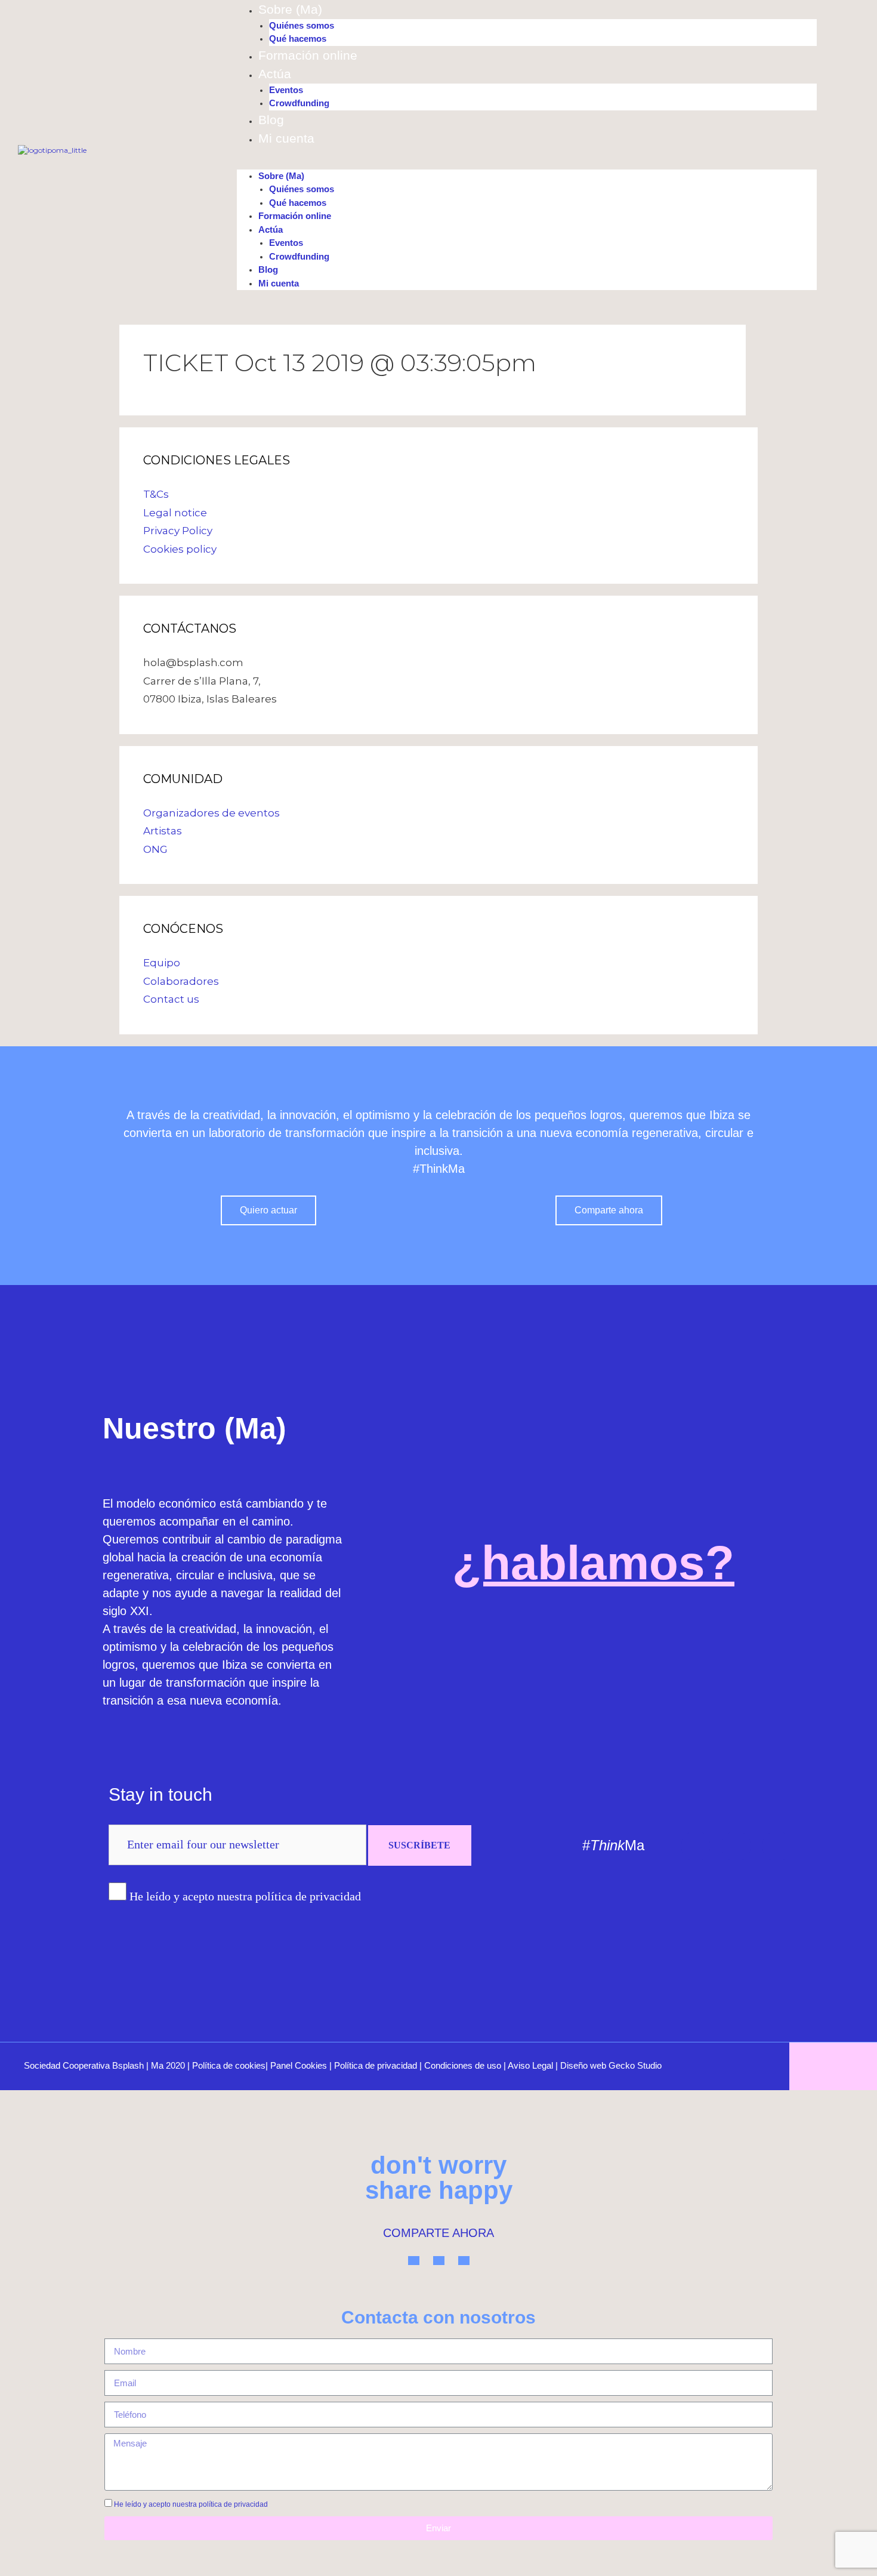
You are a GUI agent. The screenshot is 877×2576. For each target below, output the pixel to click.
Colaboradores (181, 981)
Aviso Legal (530, 2065)
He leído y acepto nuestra (191, 2504)
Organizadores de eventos (211, 813)
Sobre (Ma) (290, 9)
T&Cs (156, 494)
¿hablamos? (593, 1563)
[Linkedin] (696, 1846)
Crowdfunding (299, 103)
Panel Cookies (299, 2065)
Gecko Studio (635, 2065)
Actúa (275, 74)
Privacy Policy (178, 531)
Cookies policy (180, 549)
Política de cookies (229, 2065)
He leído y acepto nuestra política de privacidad (245, 1896)
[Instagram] (736, 1846)
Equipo (162, 963)
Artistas (163, 831)
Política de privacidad (376, 2065)
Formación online (308, 55)
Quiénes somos (302, 25)
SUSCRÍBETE (419, 1845)
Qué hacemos (298, 38)
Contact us (171, 999)
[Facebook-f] (777, 1846)
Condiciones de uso (463, 2065)
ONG (155, 849)
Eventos (286, 90)
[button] (527, 164)
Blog (271, 120)
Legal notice (175, 513)
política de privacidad (233, 2504)
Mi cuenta (286, 138)
